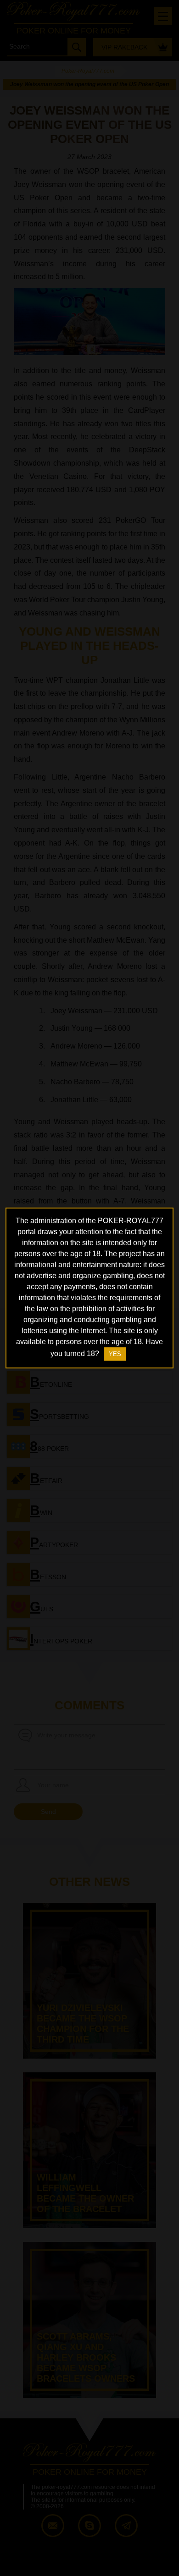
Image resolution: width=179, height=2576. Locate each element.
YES (115, 1354)
